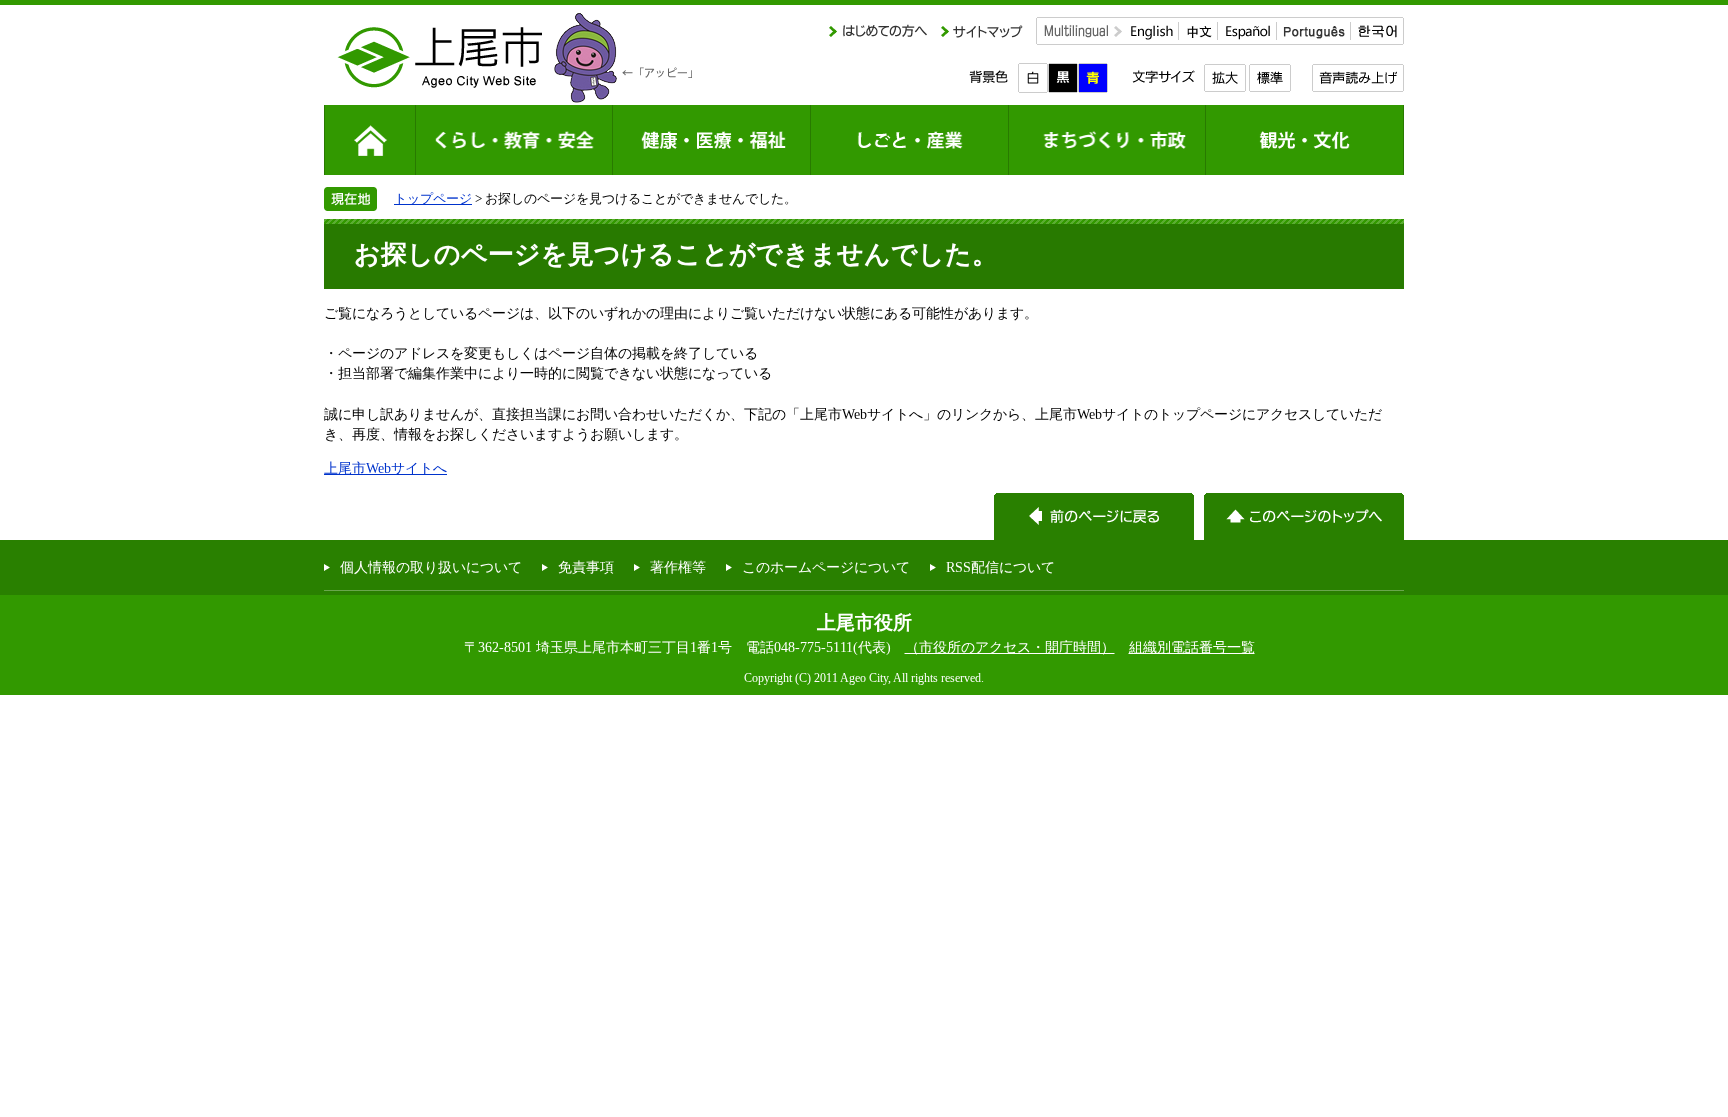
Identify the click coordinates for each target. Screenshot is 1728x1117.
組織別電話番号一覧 (1192, 647)
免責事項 (586, 567)
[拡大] (1224, 78)
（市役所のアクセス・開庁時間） (1010, 647)
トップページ (433, 198)
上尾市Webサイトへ (385, 468)
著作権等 (678, 567)
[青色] (1093, 78)
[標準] (1269, 78)
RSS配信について (1000, 567)
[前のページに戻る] (1094, 516)
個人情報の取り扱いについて (431, 567)
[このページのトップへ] (1304, 516)
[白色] (1033, 78)
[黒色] (1063, 78)
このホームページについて (826, 567)
